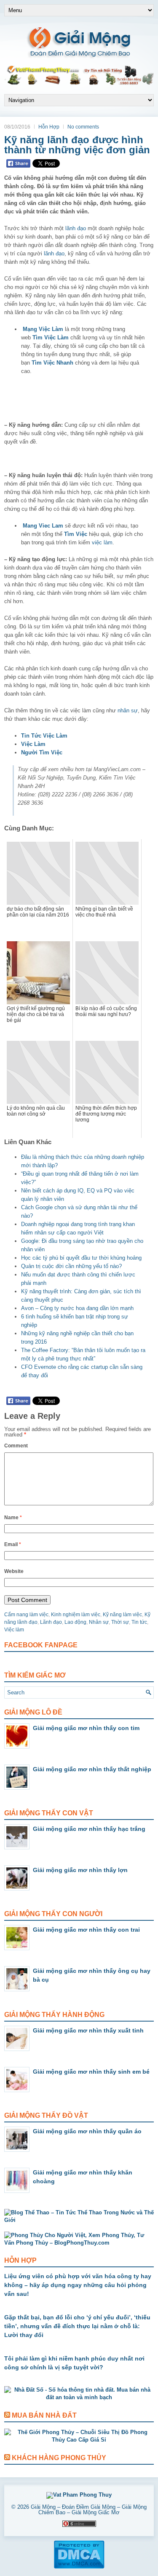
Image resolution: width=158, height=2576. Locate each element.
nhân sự (128, 710)
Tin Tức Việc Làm (44, 736)
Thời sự (120, 1622)
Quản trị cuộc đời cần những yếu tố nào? (71, 1266)
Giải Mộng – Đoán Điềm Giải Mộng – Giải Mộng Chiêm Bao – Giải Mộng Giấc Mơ (89, 2510)
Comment (16, 1446)
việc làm (102, 542)
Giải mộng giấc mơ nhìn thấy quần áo (87, 2131)
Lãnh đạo (51, 1622)
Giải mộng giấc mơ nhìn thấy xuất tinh (88, 2030)
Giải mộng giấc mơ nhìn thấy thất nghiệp (92, 1769)
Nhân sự (99, 1622)
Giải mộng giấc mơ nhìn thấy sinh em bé (91, 2072)
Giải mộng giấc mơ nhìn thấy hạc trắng (89, 1829)
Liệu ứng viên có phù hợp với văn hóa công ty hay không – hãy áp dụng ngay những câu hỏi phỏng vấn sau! (78, 2285)
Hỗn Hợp (49, 127)
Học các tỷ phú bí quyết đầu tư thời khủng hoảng (81, 1258)
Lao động (75, 1622)
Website (14, 1571)
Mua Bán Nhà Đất (44, 2415)
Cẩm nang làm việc (26, 1615)
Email (13, 1544)
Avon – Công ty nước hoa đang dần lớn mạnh (77, 1308)
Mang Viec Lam (43, 526)
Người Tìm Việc (42, 752)
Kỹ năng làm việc (122, 1615)
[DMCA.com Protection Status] (79, 2567)
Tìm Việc (76, 534)
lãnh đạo (76, 228)
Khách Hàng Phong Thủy (59, 2458)
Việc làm (14, 1630)
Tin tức (139, 1622)
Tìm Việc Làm (51, 337)
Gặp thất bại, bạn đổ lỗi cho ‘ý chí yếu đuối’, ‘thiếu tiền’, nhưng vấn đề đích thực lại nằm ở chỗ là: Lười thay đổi (77, 2326)
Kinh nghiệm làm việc (76, 1615)
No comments (83, 127)
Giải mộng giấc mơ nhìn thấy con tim (86, 1728)
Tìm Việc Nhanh (52, 363)
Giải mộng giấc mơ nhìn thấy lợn (80, 1870)
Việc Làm (33, 744)
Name (13, 1518)
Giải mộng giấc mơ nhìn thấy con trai (86, 1930)
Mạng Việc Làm (43, 329)
